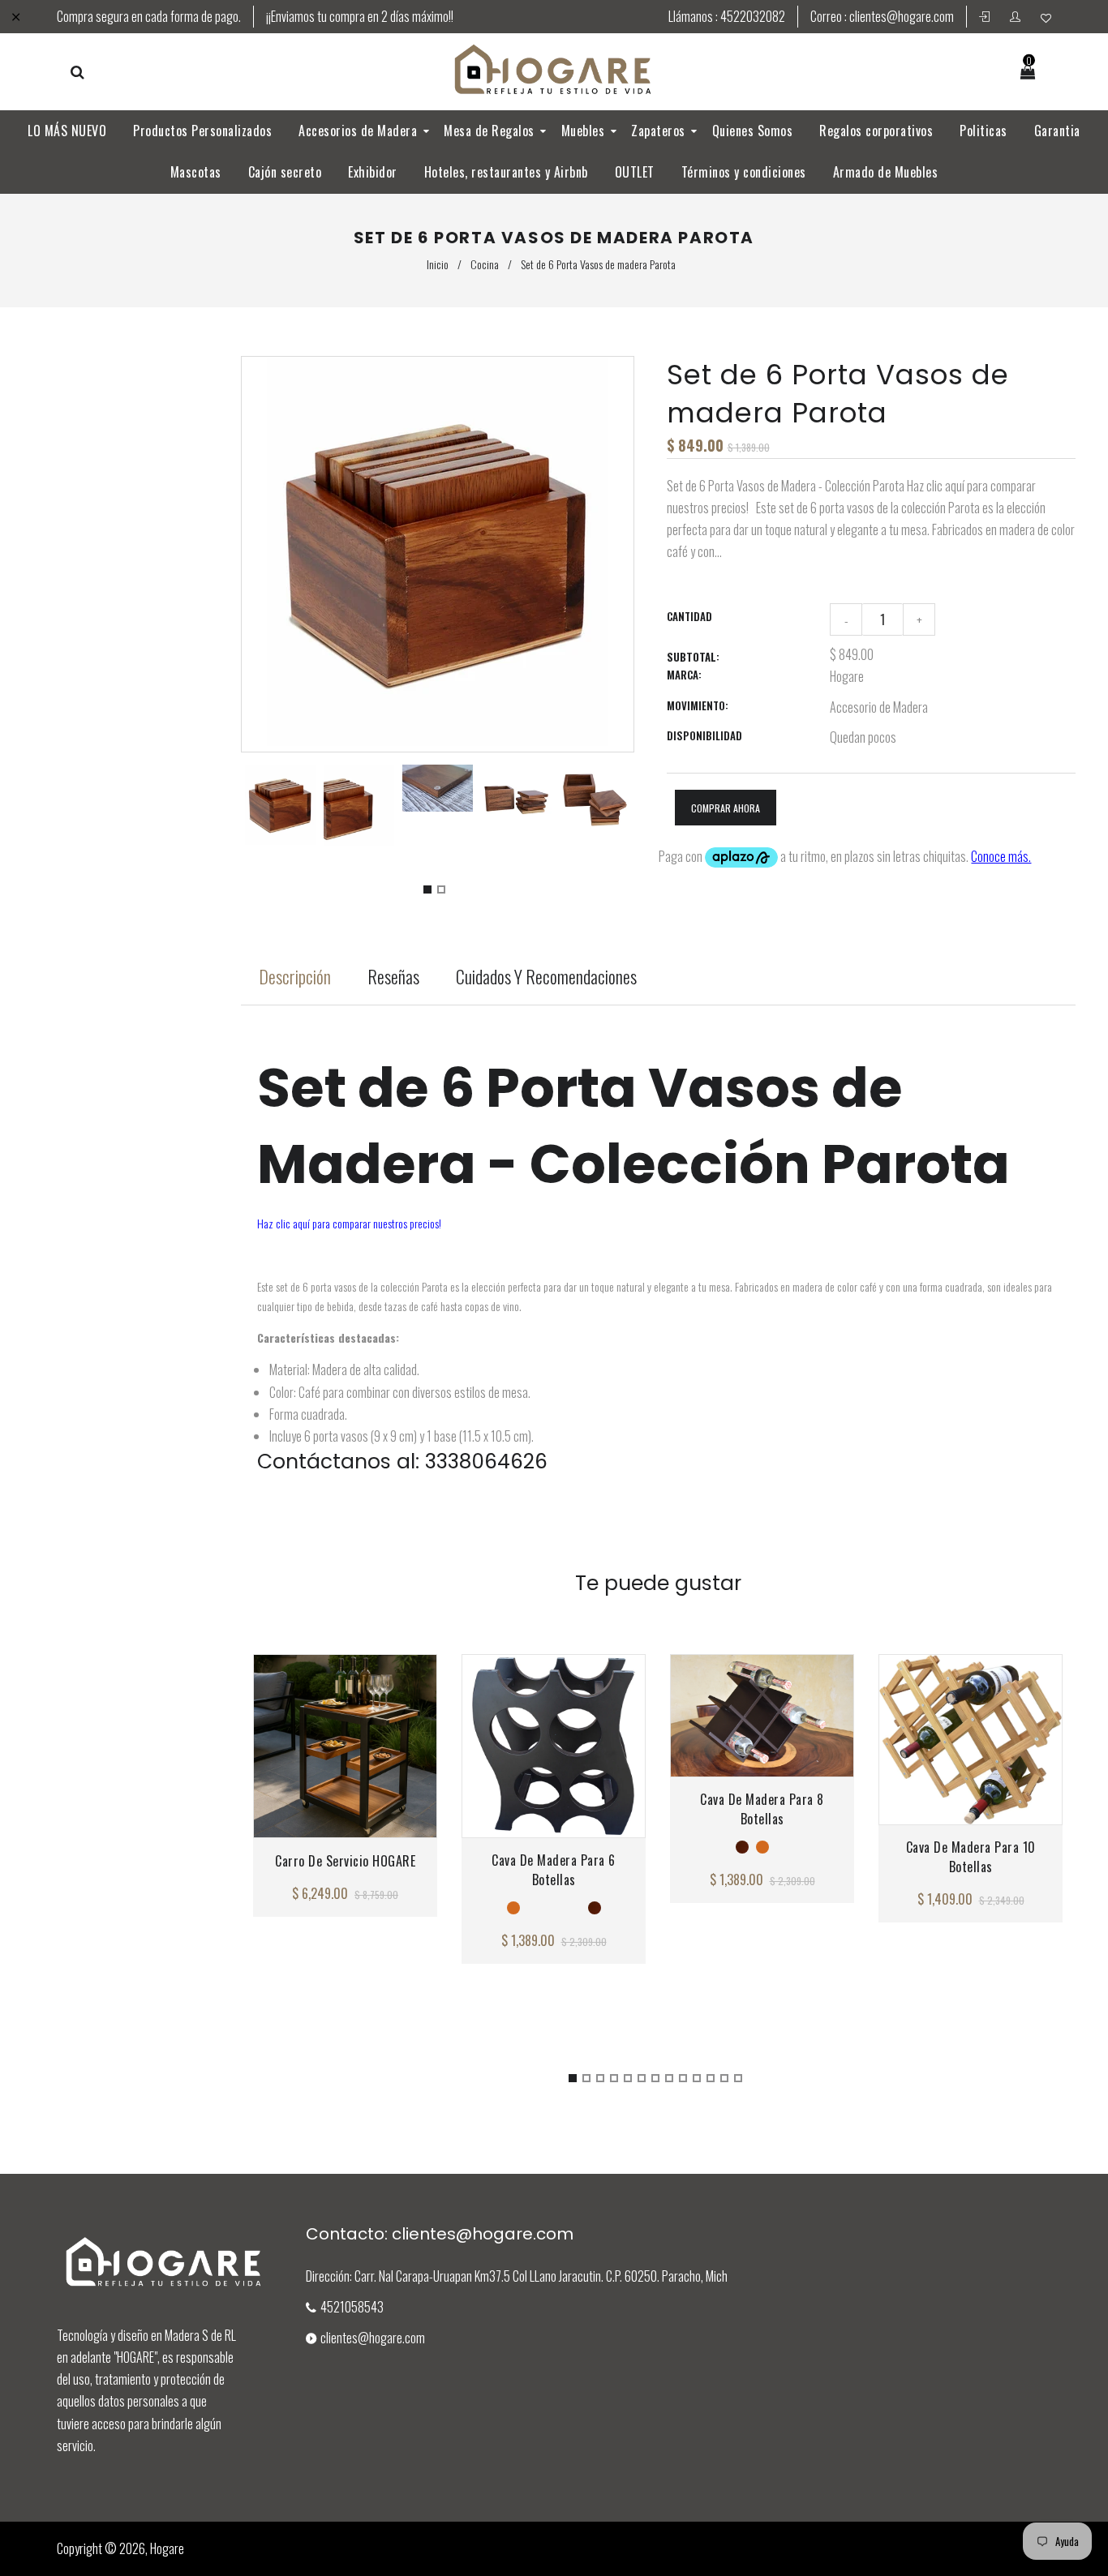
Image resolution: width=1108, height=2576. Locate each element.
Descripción (295, 976)
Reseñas (393, 976)
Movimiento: (698, 705)
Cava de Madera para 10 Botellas (971, 1857)
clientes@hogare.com (902, 16)
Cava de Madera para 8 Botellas (762, 1809)
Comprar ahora (726, 808)
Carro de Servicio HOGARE (345, 1861)
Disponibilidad (704, 735)
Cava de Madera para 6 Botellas (554, 1870)
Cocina (485, 264)
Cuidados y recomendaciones (546, 976)
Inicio (438, 264)
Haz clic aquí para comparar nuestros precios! (349, 1223)
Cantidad (689, 616)
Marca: (684, 675)
